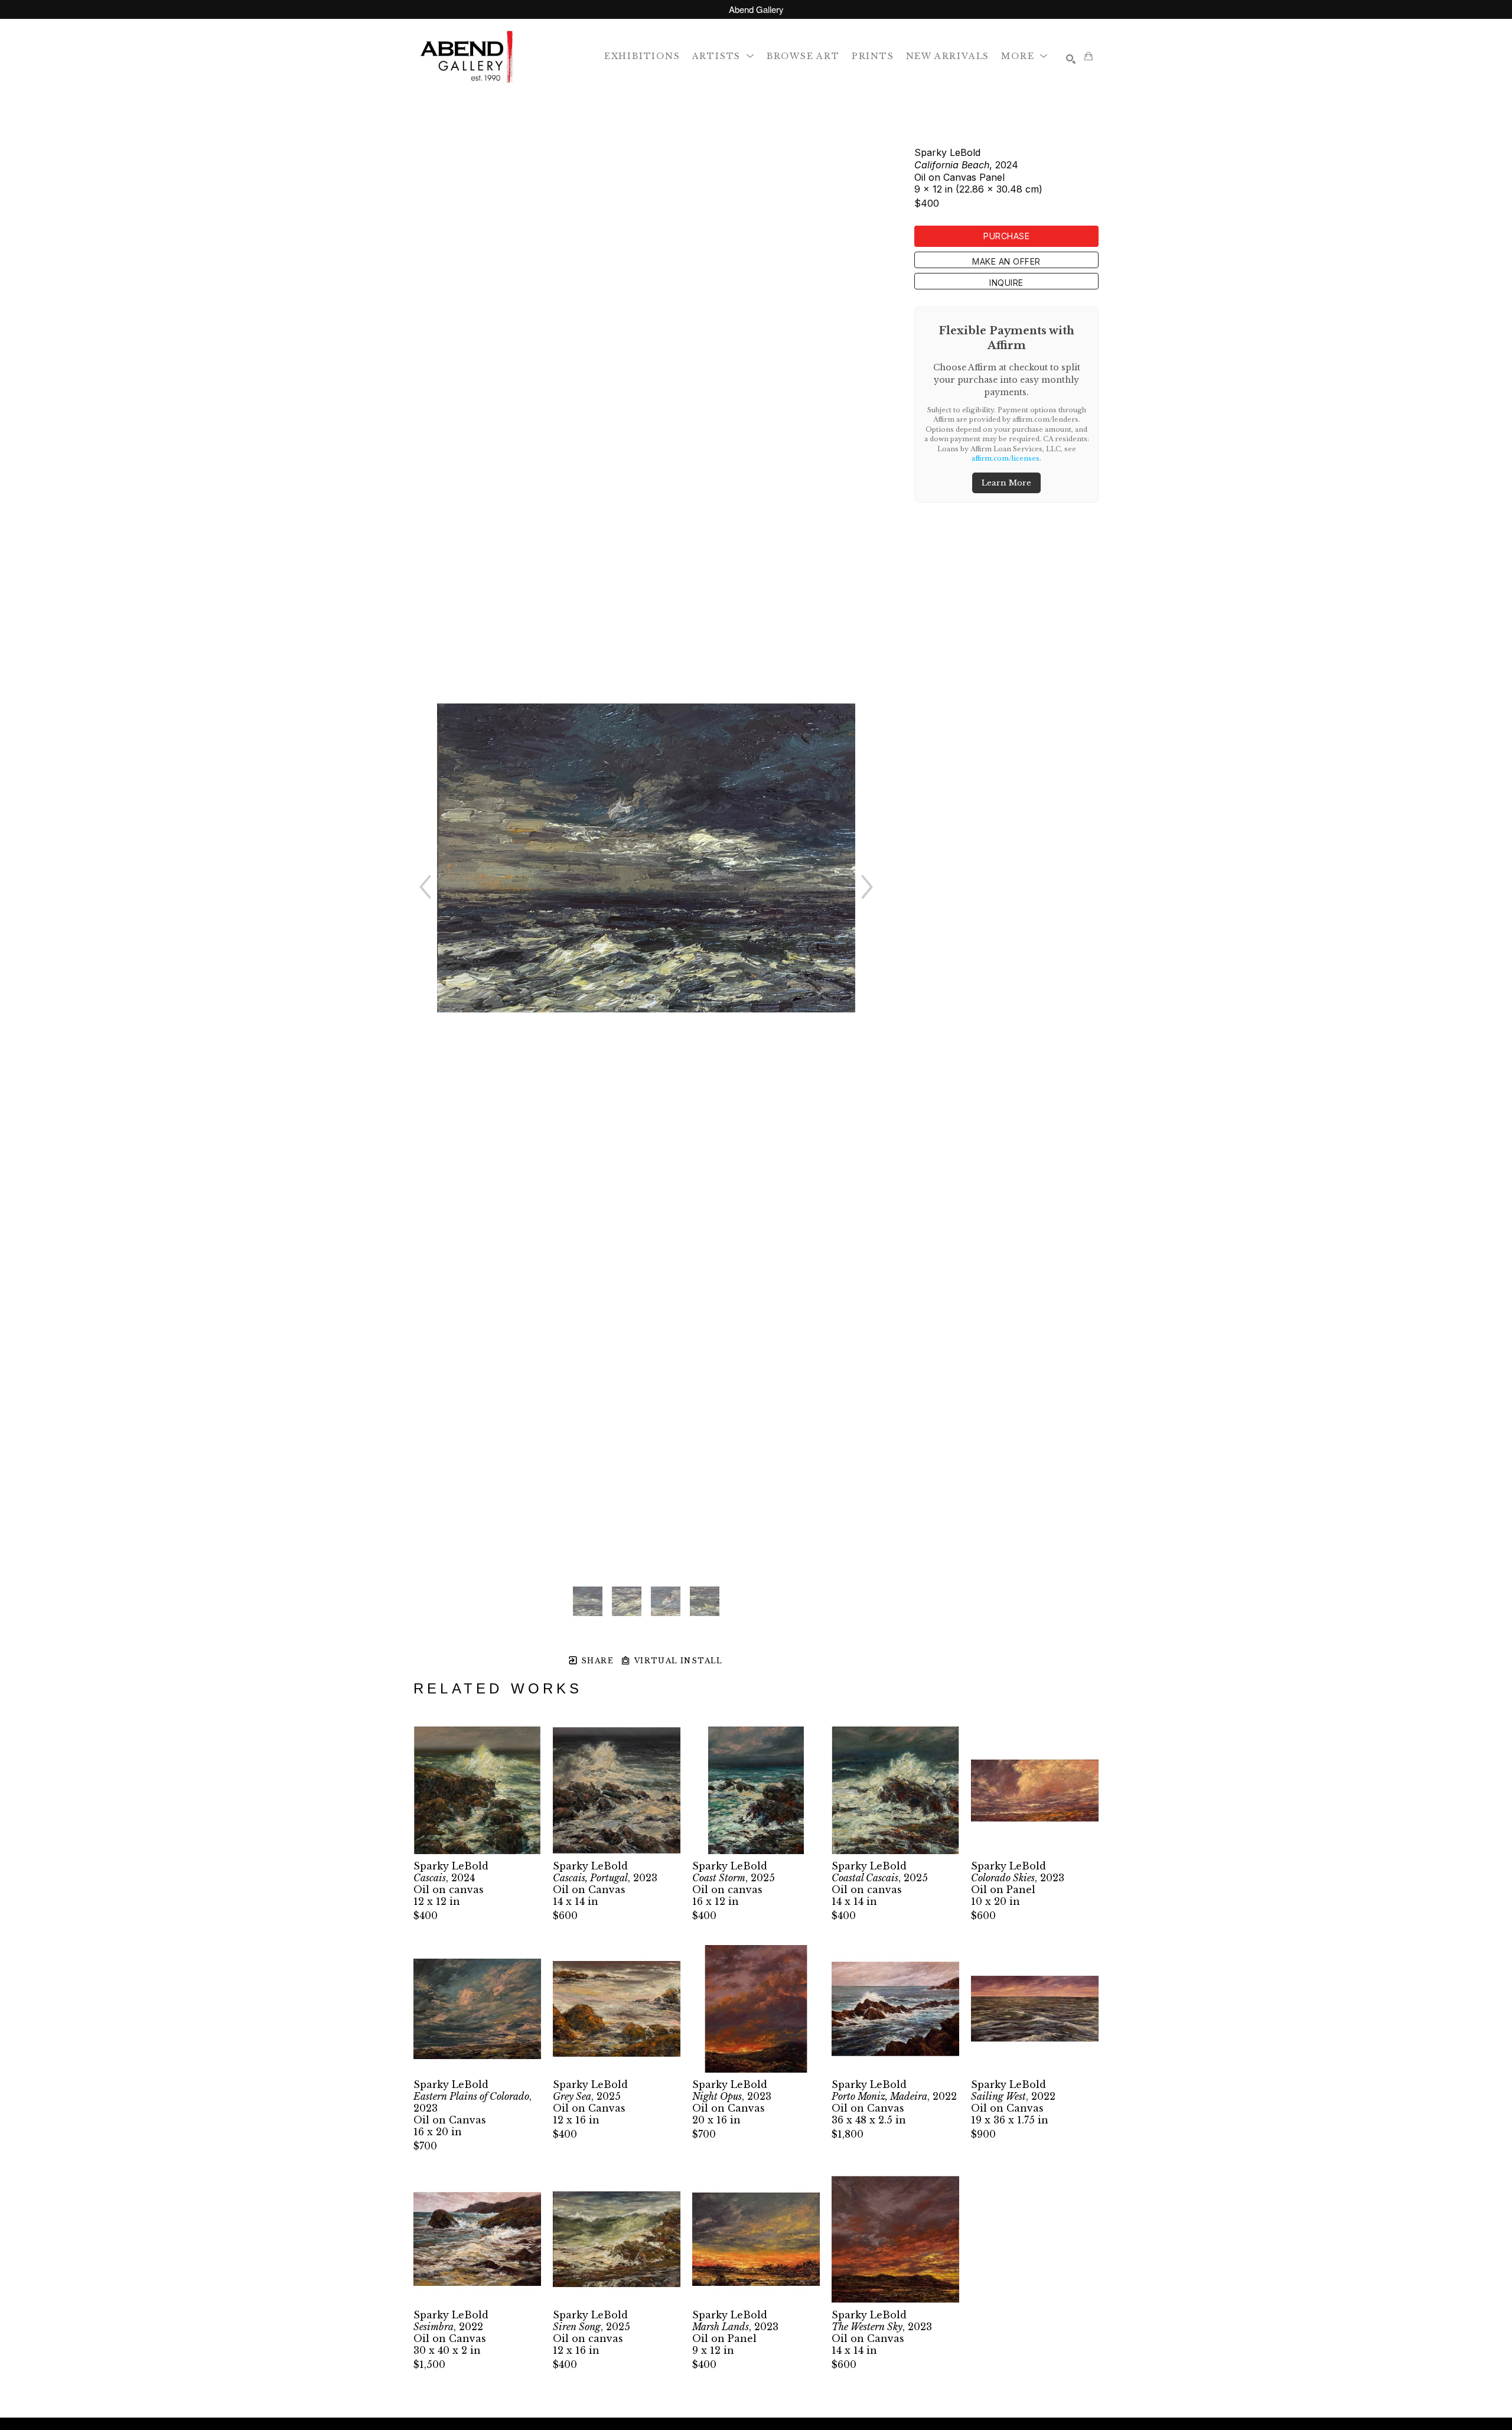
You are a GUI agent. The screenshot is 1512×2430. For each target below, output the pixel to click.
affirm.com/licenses (1006, 458)
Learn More (1006, 483)
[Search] (1071, 59)
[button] (724, 56)
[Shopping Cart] (1089, 56)
